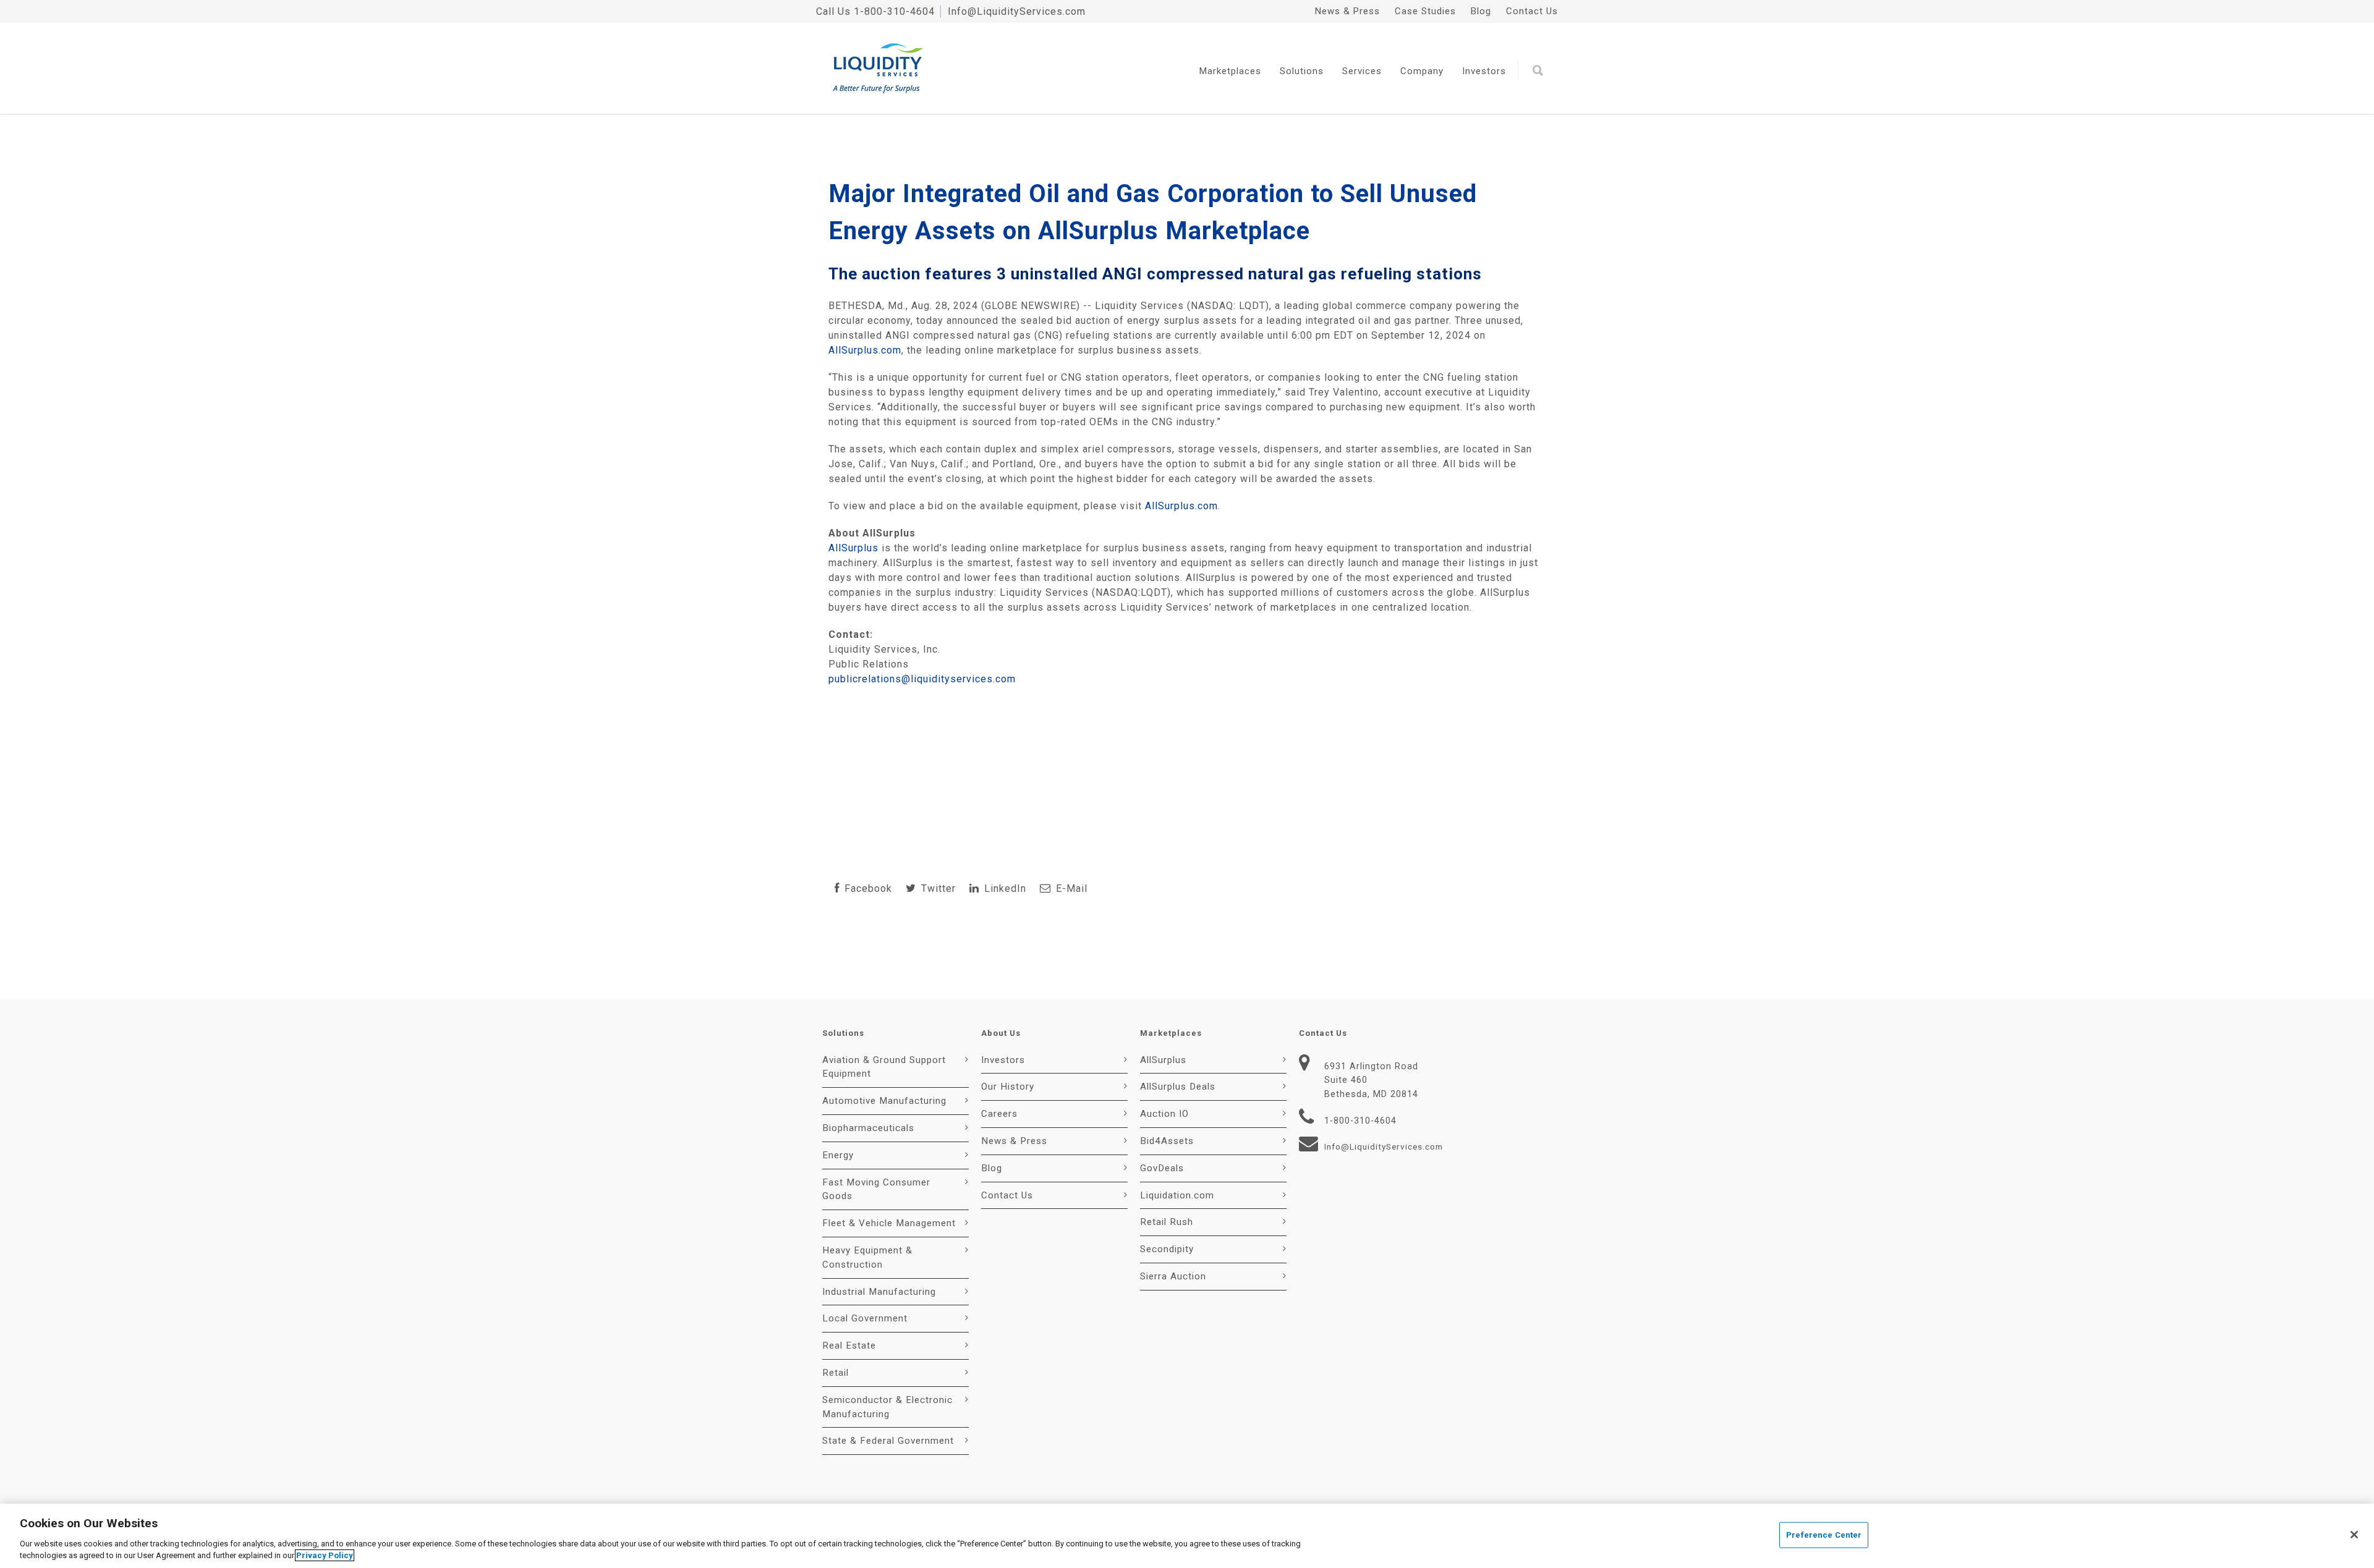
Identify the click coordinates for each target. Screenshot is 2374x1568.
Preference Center (1824, 1535)
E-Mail (1070, 888)
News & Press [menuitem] (1347, 11)
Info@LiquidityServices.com (1017, 11)
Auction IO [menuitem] (1164, 1114)
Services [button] (1362, 71)
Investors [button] (1484, 71)
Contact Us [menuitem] (1532, 11)
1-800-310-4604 (894, 11)
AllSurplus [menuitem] (1163, 1060)
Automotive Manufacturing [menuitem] (884, 1101)
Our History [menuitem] (1008, 1087)
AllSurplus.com (865, 350)
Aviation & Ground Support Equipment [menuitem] (884, 1067)
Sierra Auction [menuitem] (1173, 1276)
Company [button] (1422, 71)
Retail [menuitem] (836, 1373)
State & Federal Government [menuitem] (888, 1441)
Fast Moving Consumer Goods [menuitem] (876, 1189)
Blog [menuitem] (1481, 11)
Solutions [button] (1302, 71)
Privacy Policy (325, 1555)
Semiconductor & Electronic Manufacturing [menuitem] (887, 1407)
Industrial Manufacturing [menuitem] (879, 1292)
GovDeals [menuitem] (1162, 1168)
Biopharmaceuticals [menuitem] (868, 1128)
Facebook (867, 888)
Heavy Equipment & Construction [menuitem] (867, 1257)
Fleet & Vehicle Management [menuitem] (889, 1223)
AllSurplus (853, 548)
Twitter (937, 888)
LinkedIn (1004, 888)
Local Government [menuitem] (865, 1318)
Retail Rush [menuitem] (1167, 1222)
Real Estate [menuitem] (849, 1346)
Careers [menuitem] (999, 1114)
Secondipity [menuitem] (1167, 1249)
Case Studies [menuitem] (1425, 11)
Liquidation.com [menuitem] (1177, 1195)
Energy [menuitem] (838, 1155)
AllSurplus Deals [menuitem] (1178, 1087)
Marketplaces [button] (1230, 71)
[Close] (2354, 1535)
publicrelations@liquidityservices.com (922, 679)
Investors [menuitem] (1003, 1060)
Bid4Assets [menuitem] (1167, 1141)
